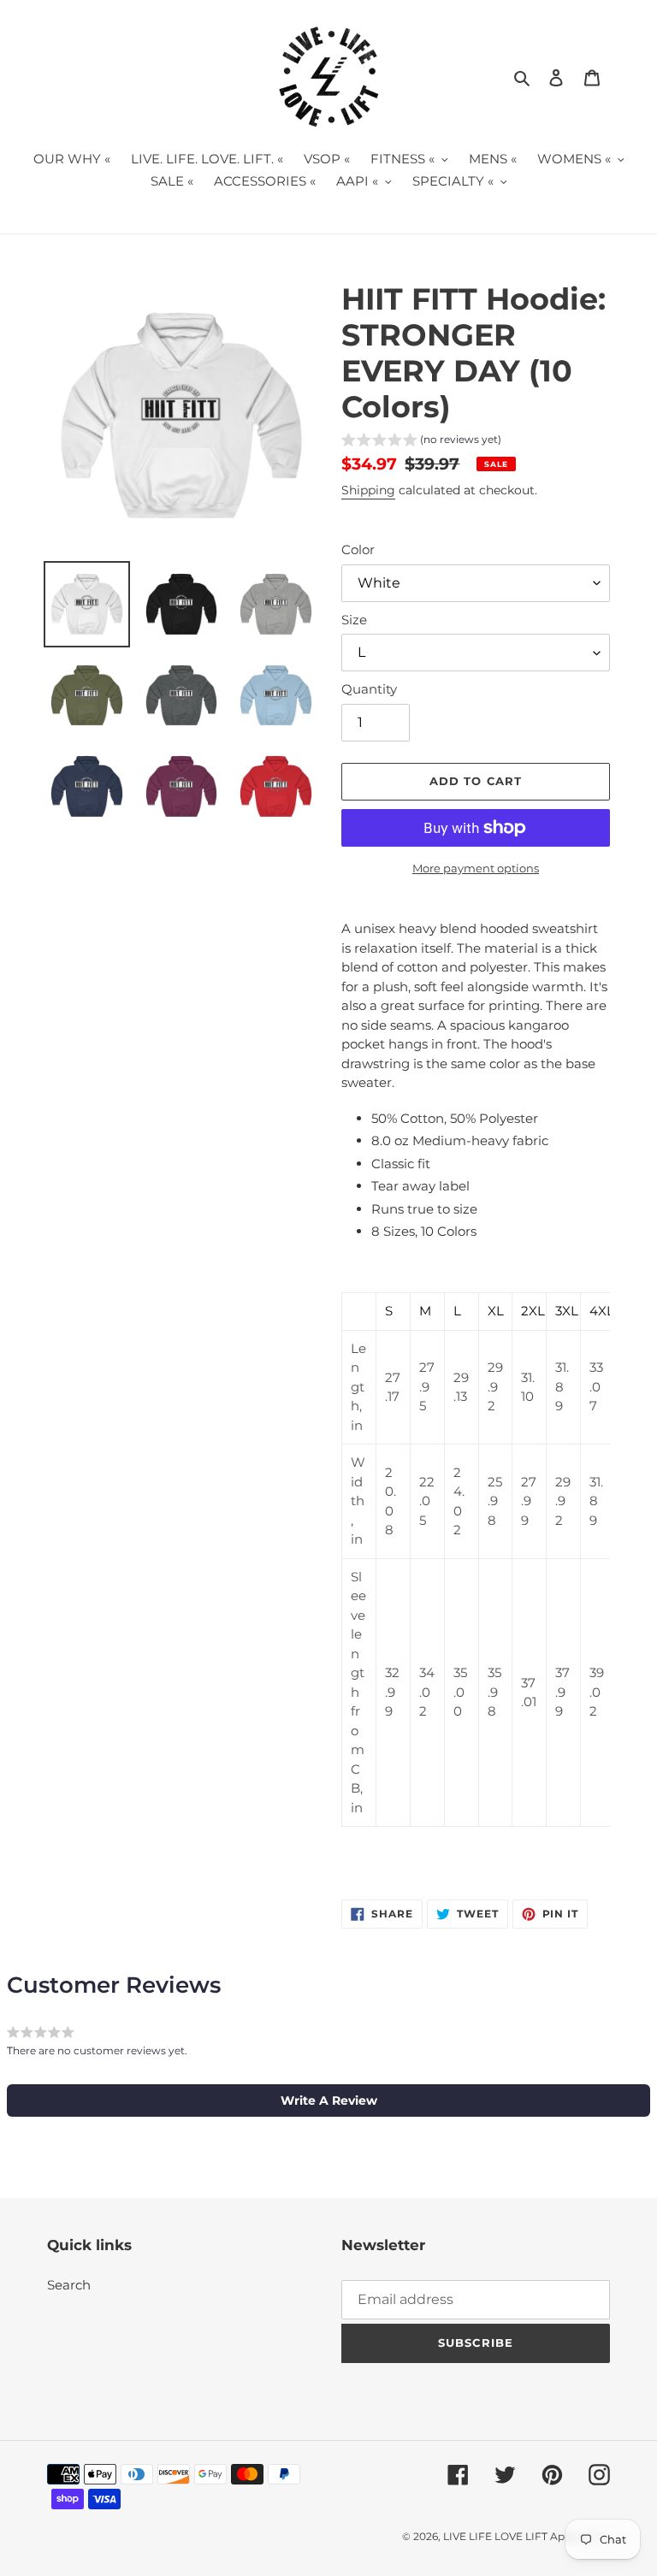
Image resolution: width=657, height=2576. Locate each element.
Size (354, 620)
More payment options (476, 868)
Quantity (369, 689)
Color (358, 549)
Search (69, 2285)
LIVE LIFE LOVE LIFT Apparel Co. (527, 2536)
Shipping (368, 490)
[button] (421, 442)
